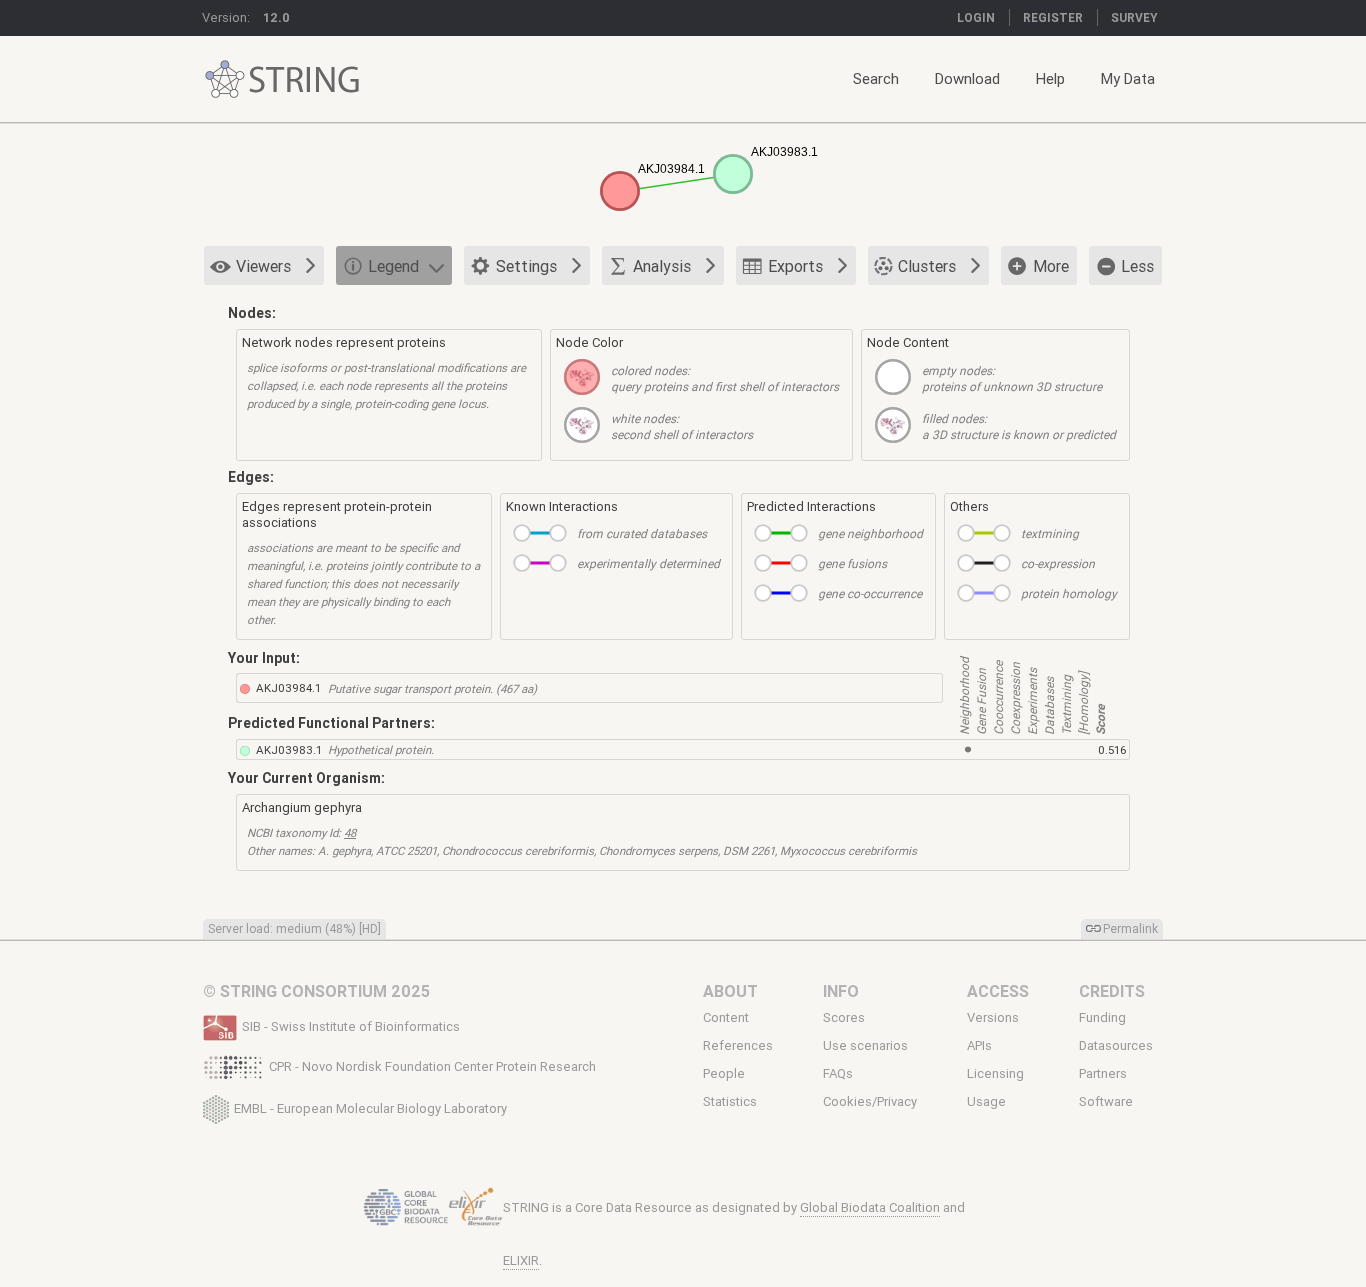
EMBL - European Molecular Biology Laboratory (370, 1107)
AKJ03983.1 (289, 749)
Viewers (263, 266)
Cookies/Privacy (870, 1102)
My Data (1128, 78)
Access (998, 991)
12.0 (276, 17)
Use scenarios (865, 1046)
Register (1053, 17)
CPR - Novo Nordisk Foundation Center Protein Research (432, 1066)
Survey (1134, 17)
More (1051, 266)
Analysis (662, 266)
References (738, 1046)
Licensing (995, 1074)
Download (967, 78)
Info (841, 991)
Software (1106, 1102)
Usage (986, 1102)
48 (350, 832)
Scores (844, 1017)
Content (726, 1017)
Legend (393, 266)
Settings (526, 266)
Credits (1112, 991)
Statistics (730, 1102)
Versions (993, 1017)
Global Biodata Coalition (870, 1207)
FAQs (838, 1074)
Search (876, 78)
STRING (225, 79)
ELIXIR (521, 1260)
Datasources (1116, 1046)
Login (976, 17)
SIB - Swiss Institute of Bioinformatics (351, 1026)
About (730, 991)
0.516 (1112, 749)
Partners (1103, 1074)
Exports (795, 266)
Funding (1102, 1017)
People (724, 1074)
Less (1137, 266)
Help (1050, 78)
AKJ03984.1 (288, 687)
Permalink (1130, 928)
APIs (979, 1046)
